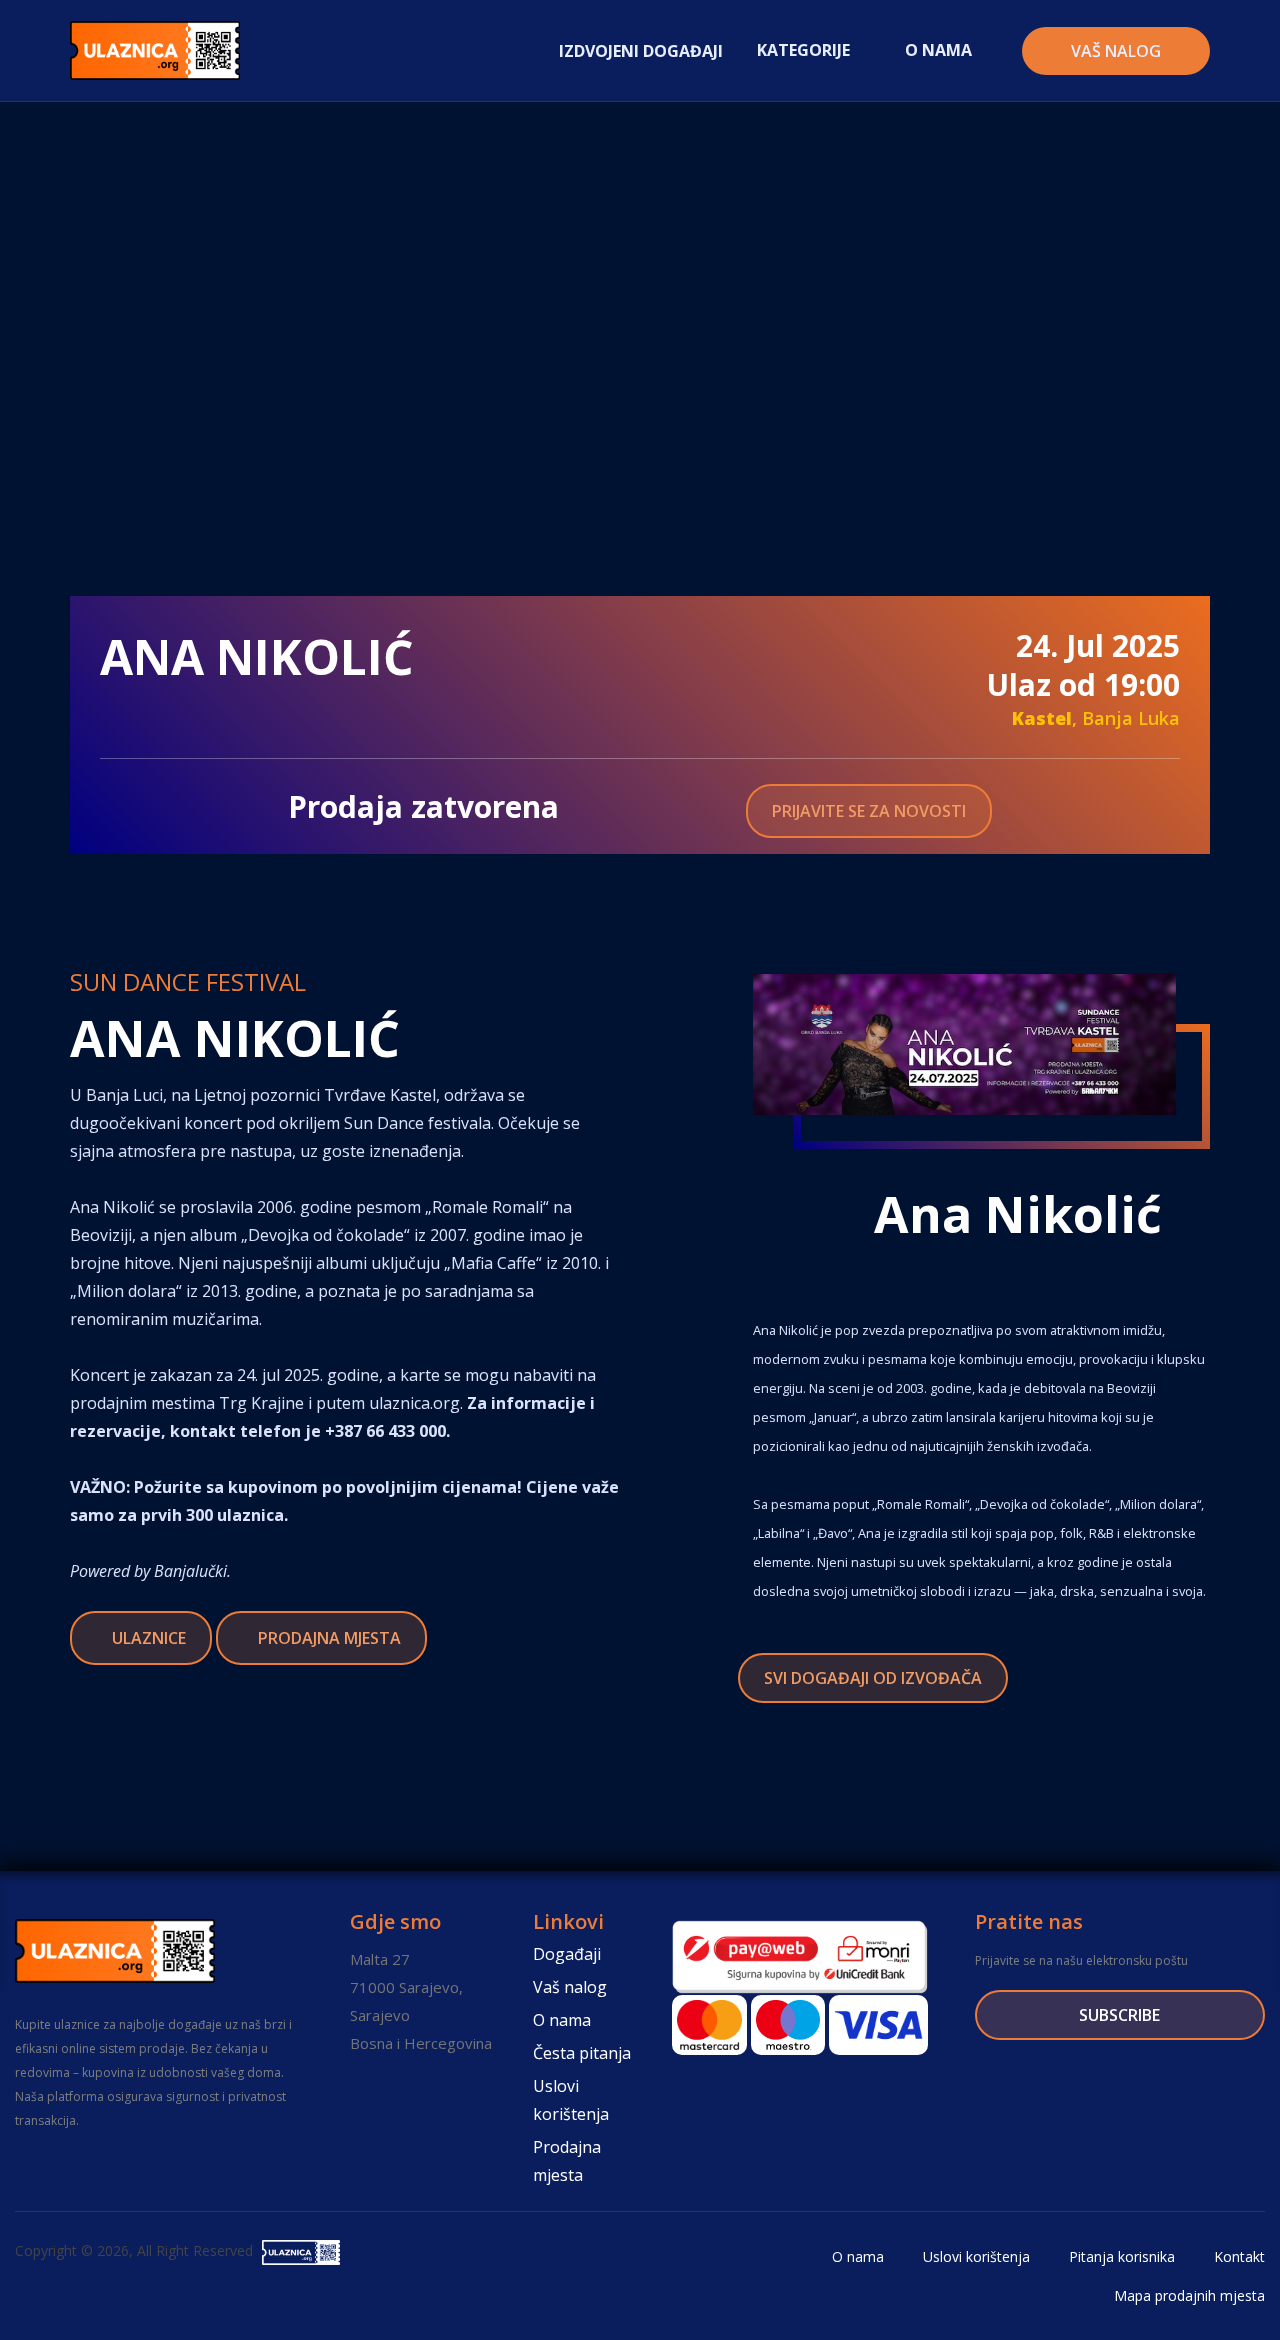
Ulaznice (147, 1638)
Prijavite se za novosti (869, 811)
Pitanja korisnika (1120, 2256)
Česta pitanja (582, 2053)
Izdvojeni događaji (641, 51)
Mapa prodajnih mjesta (1187, 2295)
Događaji (567, 1954)
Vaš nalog (1116, 51)
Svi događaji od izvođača (873, 1678)
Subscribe (1119, 2015)
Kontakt (1237, 2256)
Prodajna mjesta (327, 1638)
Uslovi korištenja (571, 2100)
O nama (562, 2020)
